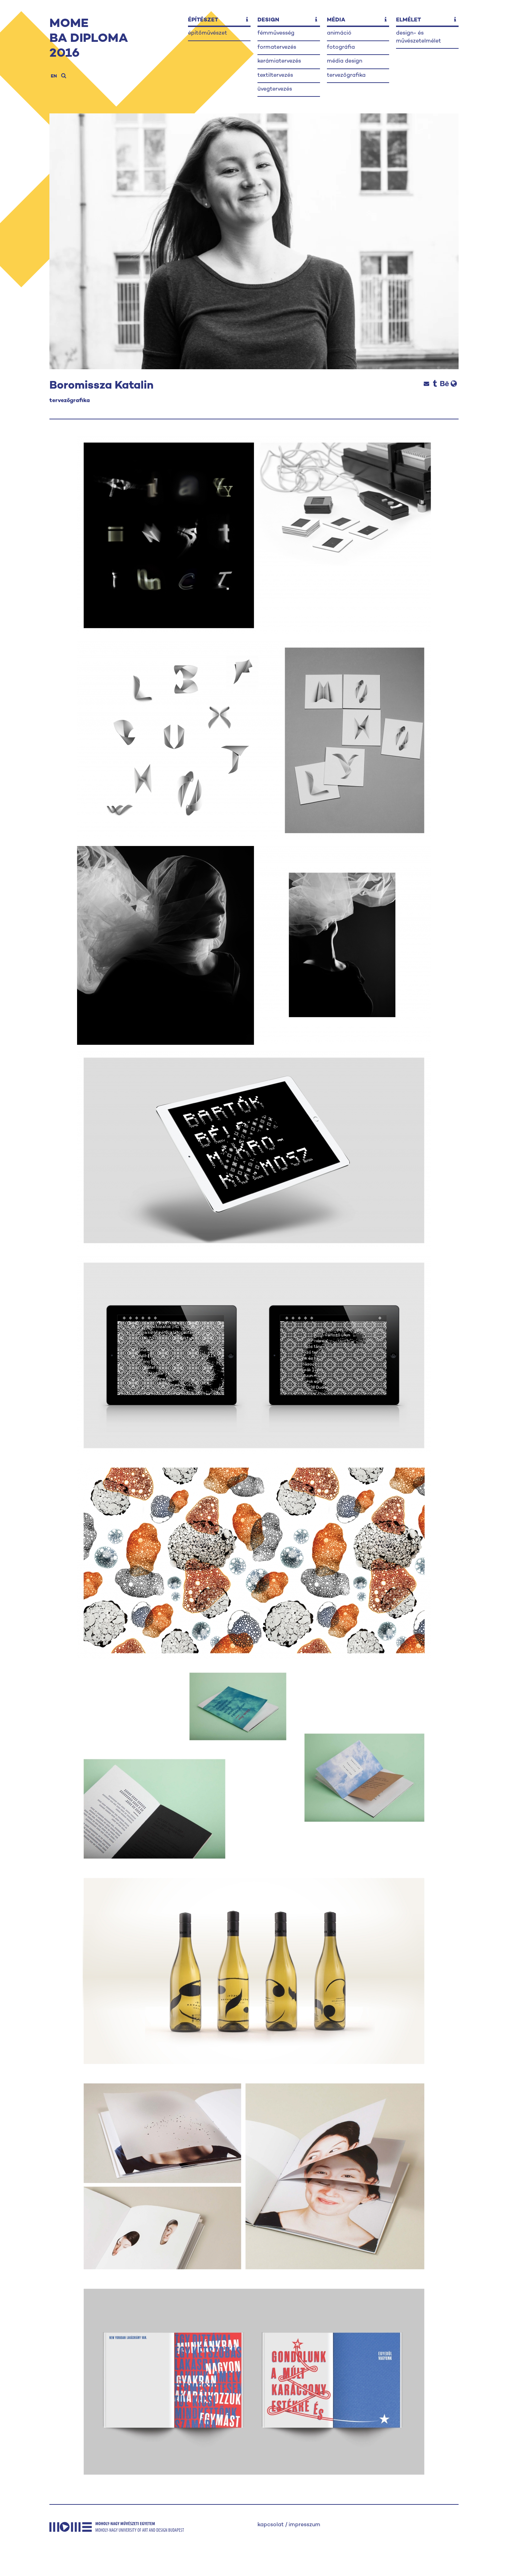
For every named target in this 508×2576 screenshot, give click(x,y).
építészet (203, 20)
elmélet (408, 20)
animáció (339, 33)
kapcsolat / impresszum (289, 2525)
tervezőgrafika (346, 76)
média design (345, 61)
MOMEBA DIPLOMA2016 (89, 39)
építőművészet (208, 33)
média (336, 20)
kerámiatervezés (279, 61)
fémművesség (276, 33)
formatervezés (277, 48)
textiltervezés (275, 76)
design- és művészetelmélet (418, 37)
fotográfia (341, 48)
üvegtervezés (275, 89)
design (268, 20)
